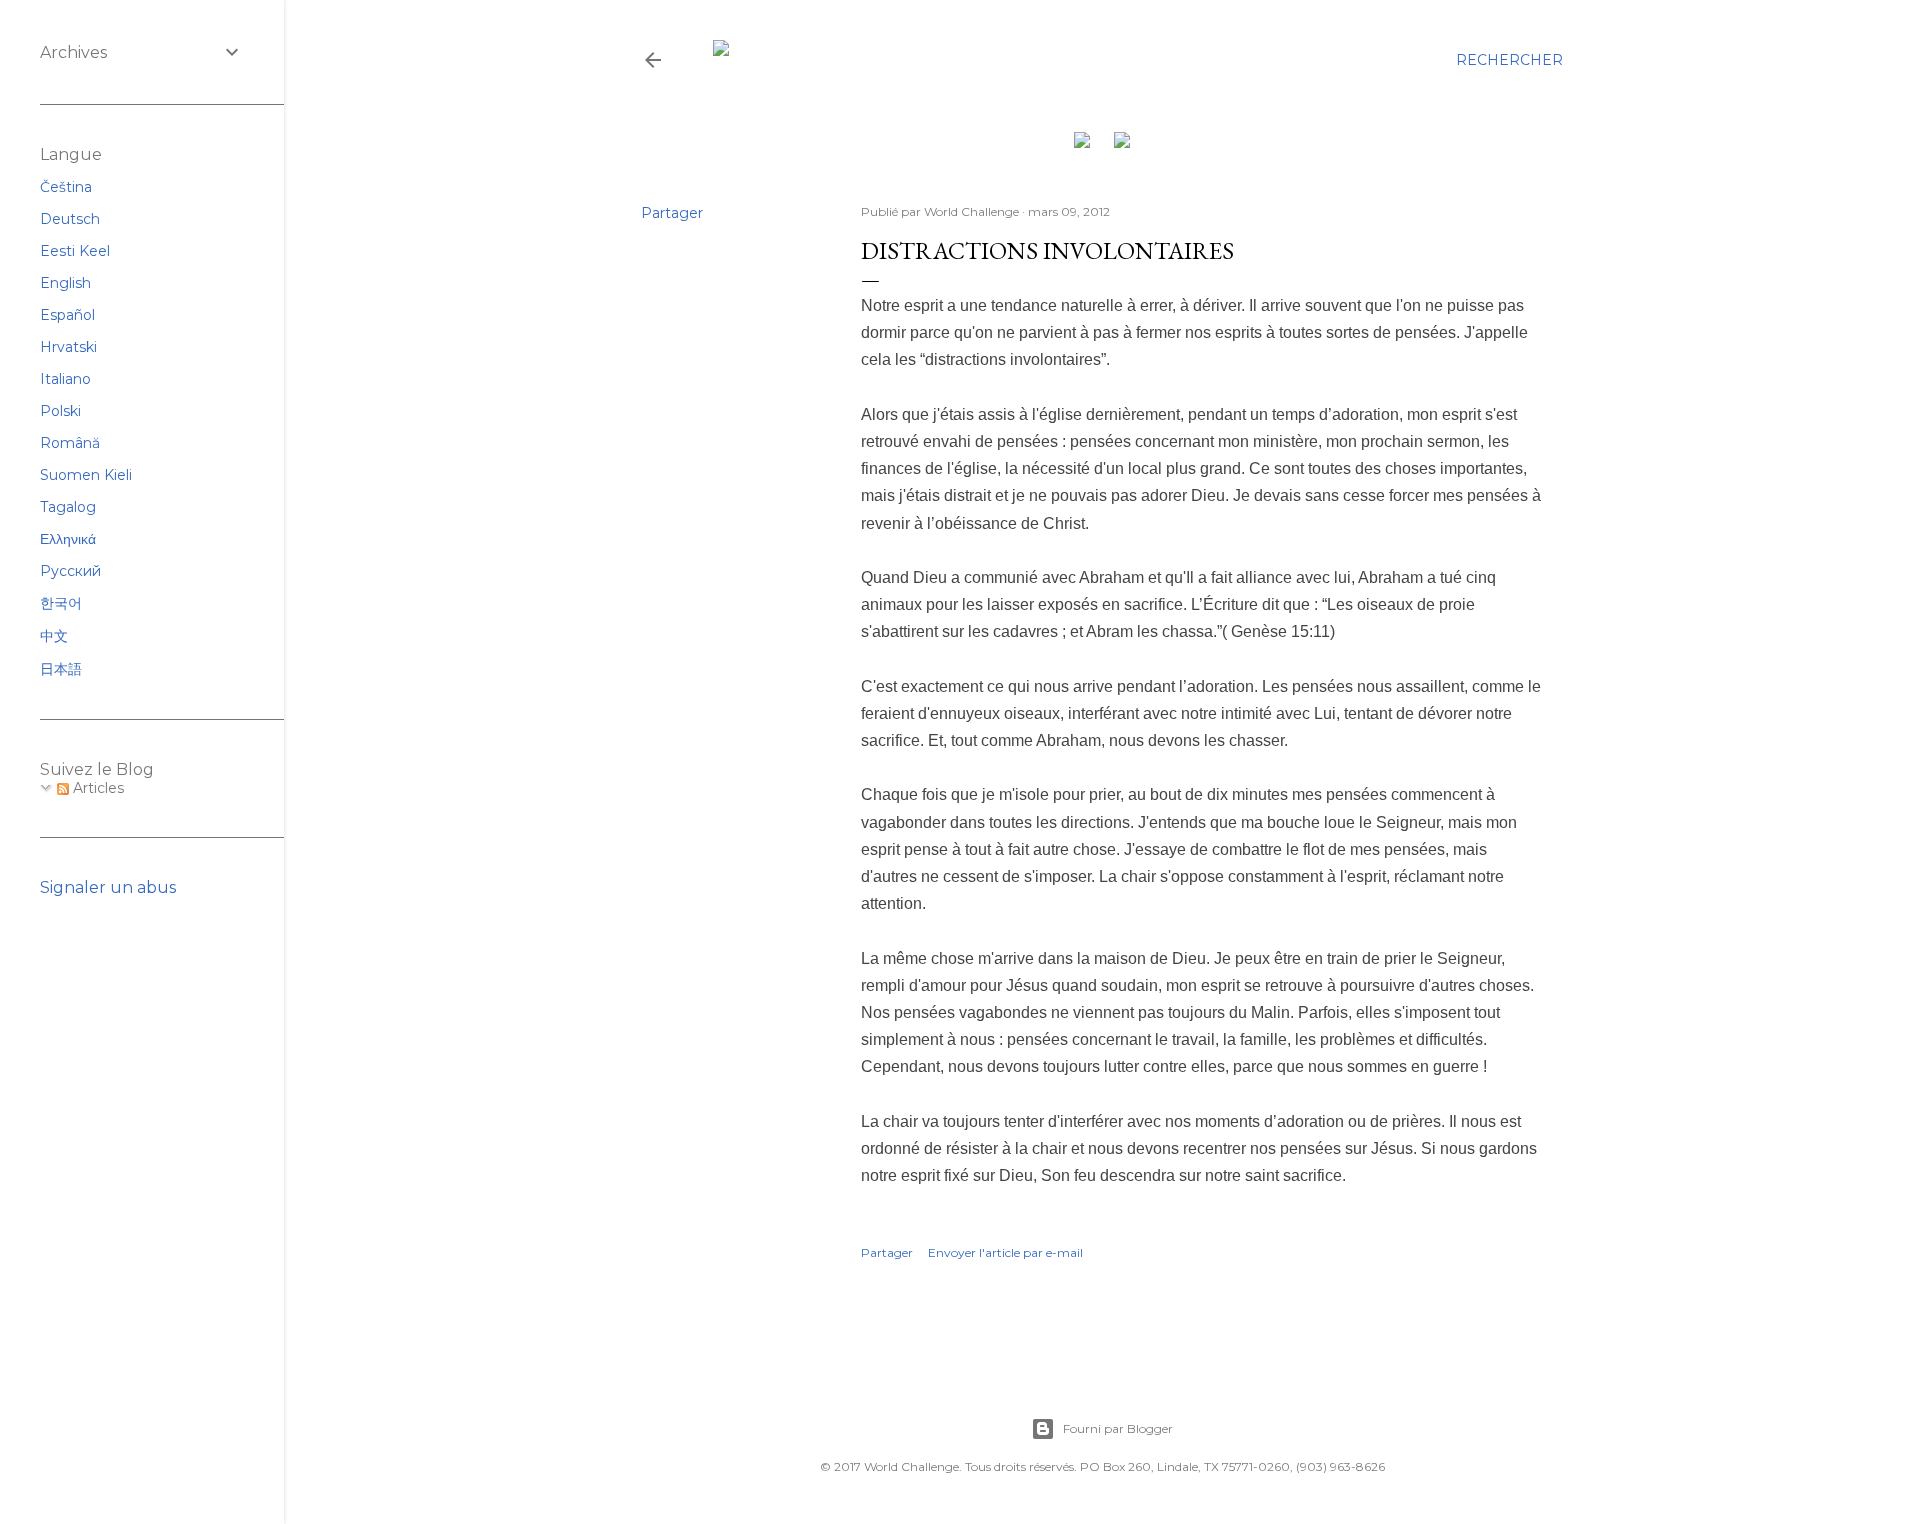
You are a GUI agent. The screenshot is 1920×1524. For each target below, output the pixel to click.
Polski (60, 411)
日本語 (61, 669)
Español (67, 315)
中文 (54, 636)
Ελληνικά (68, 539)
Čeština (66, 187)
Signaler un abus (108, 887)
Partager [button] (672, 213)
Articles (96, 788)
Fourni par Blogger (1118, 1428)
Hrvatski (68, 347)
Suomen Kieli (86, 475)
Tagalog (68, 507)
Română (70, 443)
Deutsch (70, 219)
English (65, 283)
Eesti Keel (75, 251)
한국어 (61, 603)
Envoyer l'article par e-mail (1005, 1252)
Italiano (65, 379)
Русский (70, 571)
